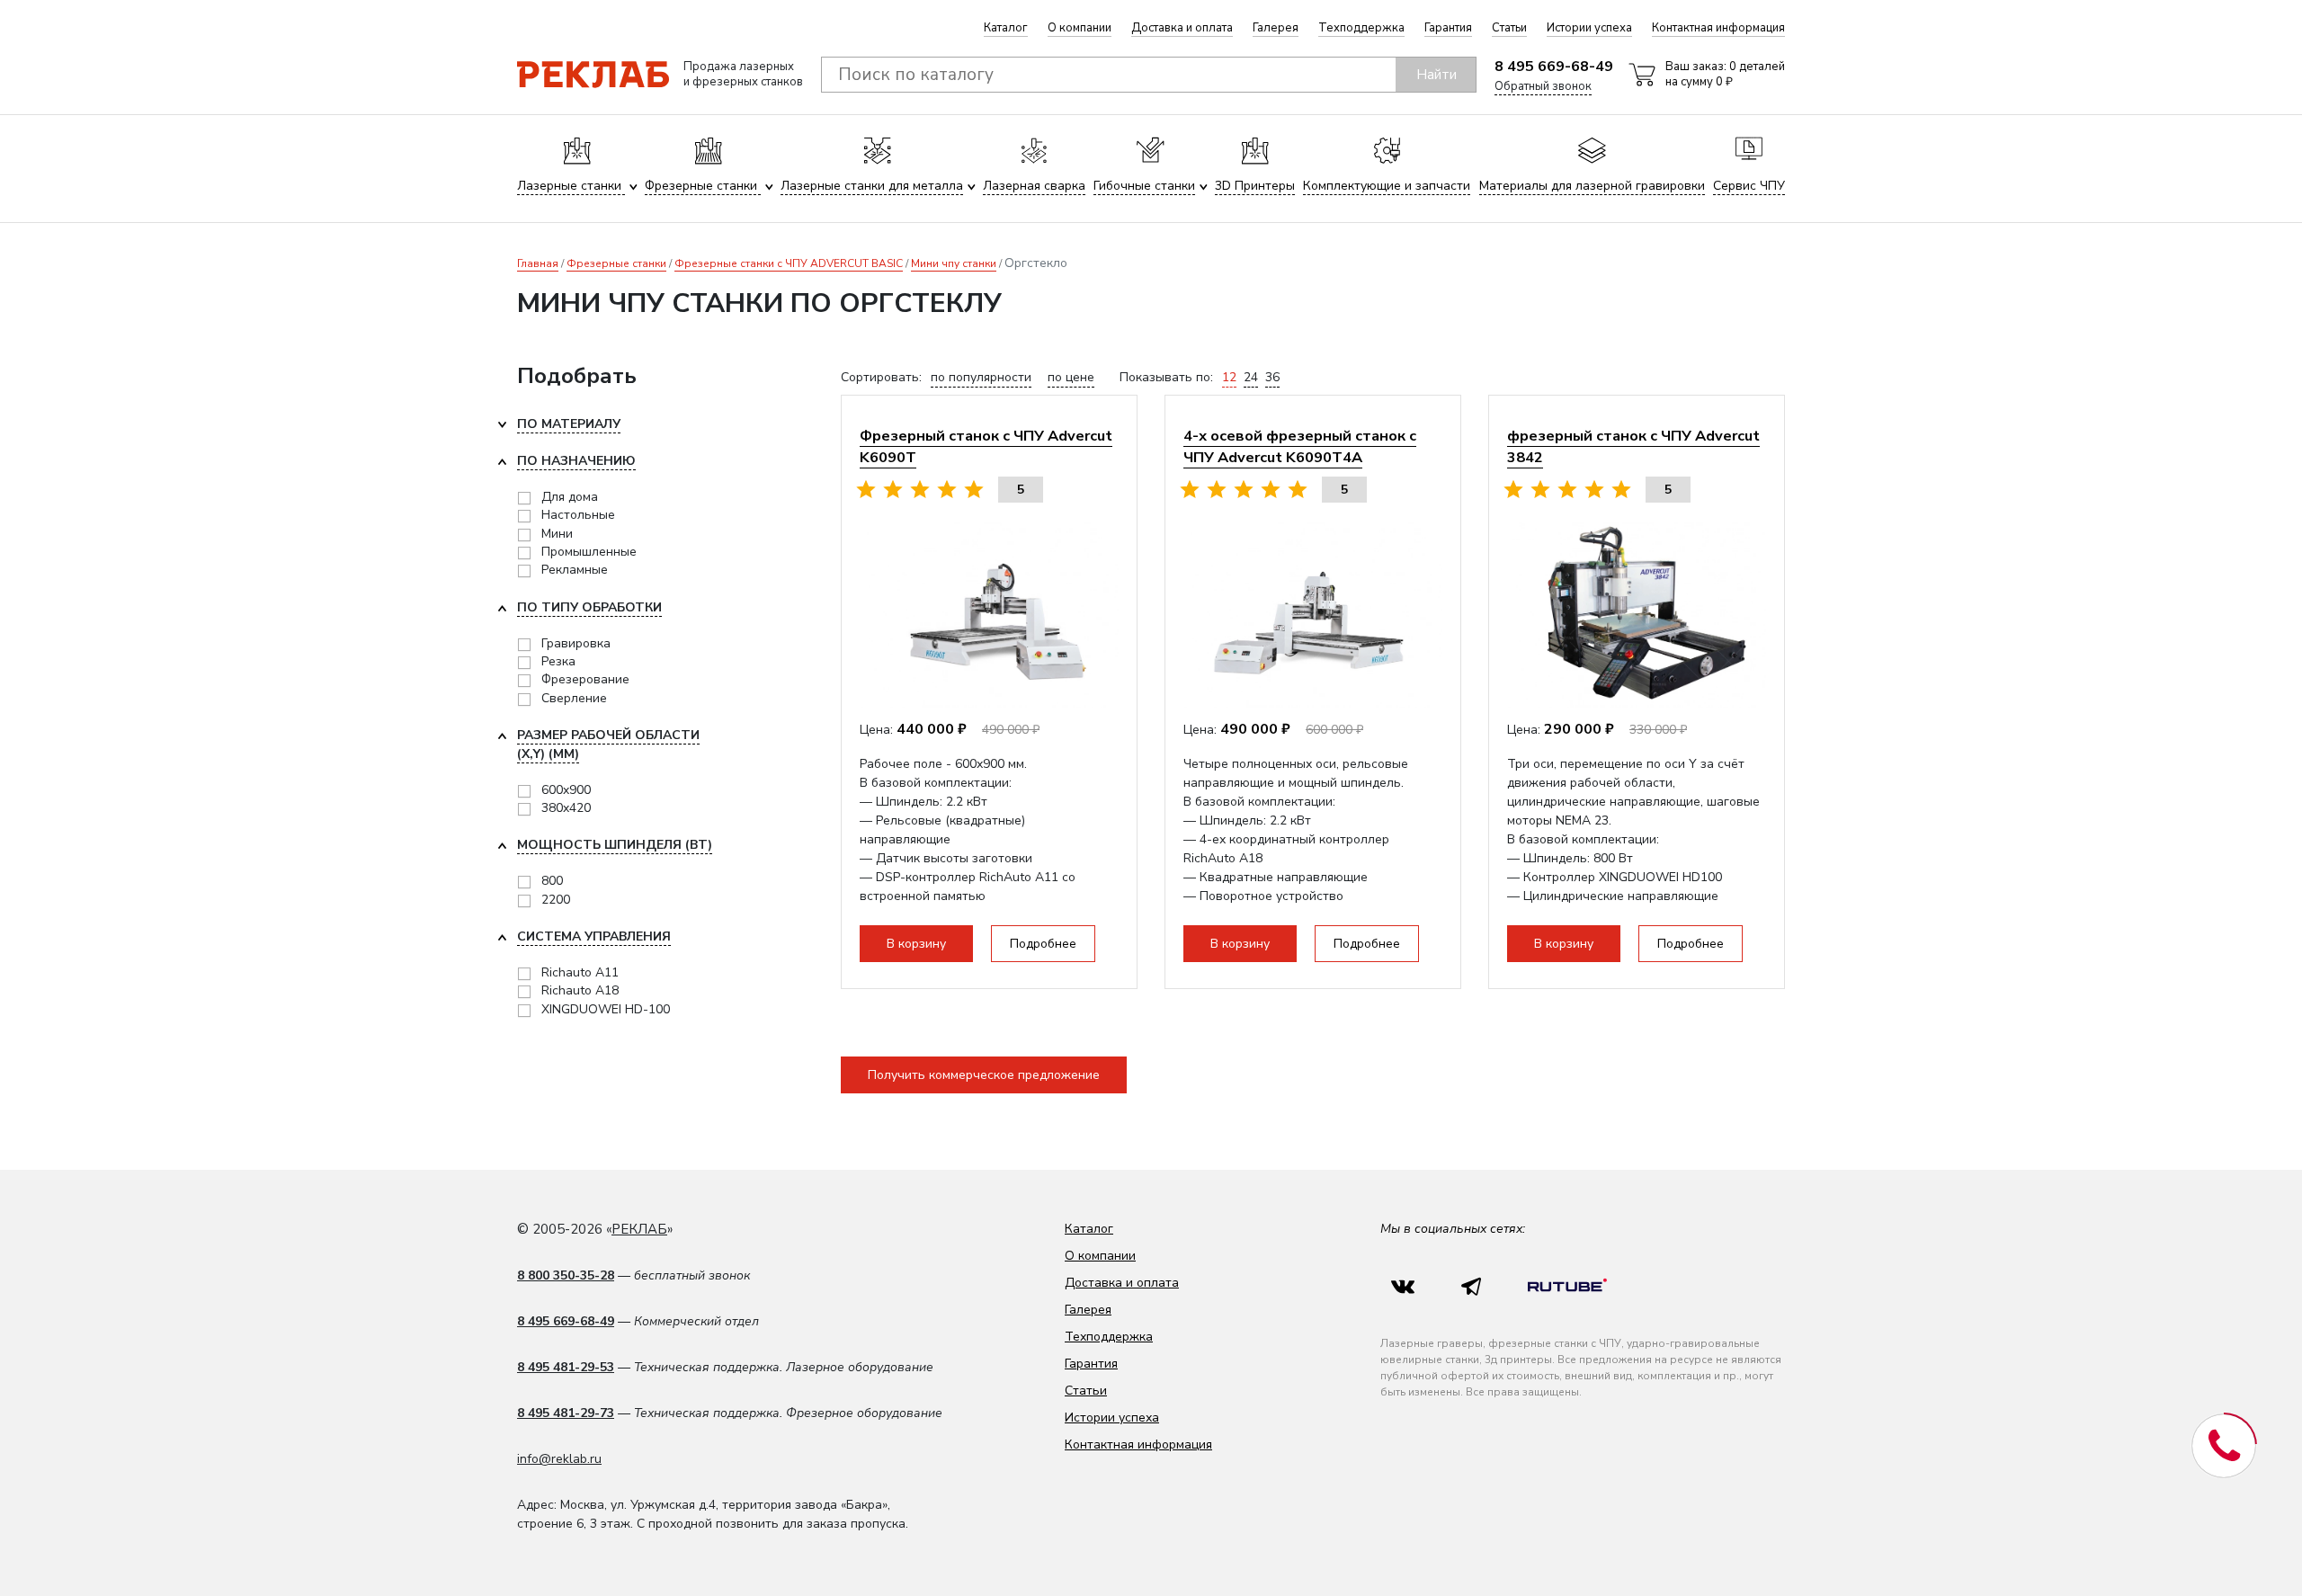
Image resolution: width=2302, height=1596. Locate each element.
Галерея (1276, 28)
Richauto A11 (580, 972)
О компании (1080, 28)
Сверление (574, 698)
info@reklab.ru (559, 1459)
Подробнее (1043, 944)
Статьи (1509, 28)
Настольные (578, 515)
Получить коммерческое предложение (984, 1075)
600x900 (566, 790)
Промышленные (589, 552)
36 (1272, 377)
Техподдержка (1361, 28)
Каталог (1006, 28)
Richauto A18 (580, 990)
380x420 (566, 808)
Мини (557, 534)
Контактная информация (1718, 28)
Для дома (570, 497)
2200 (556, 900)
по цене (1071, 377)
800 (552, 881)
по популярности (981, 377)
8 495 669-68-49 (1554, 67)
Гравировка (576, 643)
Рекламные (575, 570)
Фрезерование (585, 679)
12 (1229, 377)
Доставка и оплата (1182, 28)
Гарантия (1448, 28)
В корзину (916, 944)
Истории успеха (1589, 28)
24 (1251, 377)
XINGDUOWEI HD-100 (606, 1009)
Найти (1437, 75)
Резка (558, 661)
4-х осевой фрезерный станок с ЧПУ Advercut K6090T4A (1300, 446)
